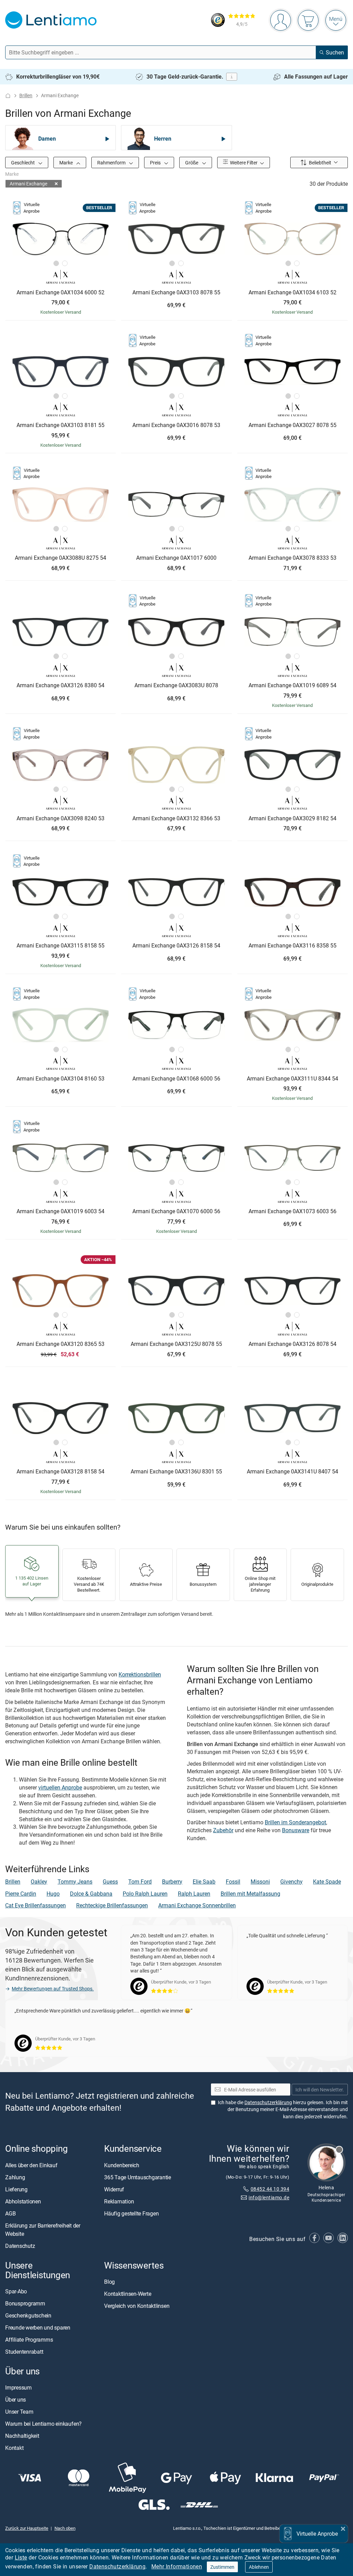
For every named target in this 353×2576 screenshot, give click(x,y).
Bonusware (296, 1830)
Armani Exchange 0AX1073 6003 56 (293, 1211)
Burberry (172, 1882)
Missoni (260, 1882)
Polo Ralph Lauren (145, 1894)
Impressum (18, 2387)
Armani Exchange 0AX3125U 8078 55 (176, 1344)
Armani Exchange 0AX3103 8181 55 (60, 425)
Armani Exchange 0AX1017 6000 (176, 558)
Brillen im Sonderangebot (295, 1822)
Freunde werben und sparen (38, 2327)
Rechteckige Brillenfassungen (112, 1905)
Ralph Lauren (194, 1894)
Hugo (53, 1894)
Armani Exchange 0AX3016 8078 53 (176, 425)
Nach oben (65, 2528)
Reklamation (119, 2201)
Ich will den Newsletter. (320, 2089)
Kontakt (14, 2448)
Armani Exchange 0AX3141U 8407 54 (293, 1472)
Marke (67, 163)
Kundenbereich (122, 2165)
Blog (109, 2281)
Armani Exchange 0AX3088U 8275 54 (60, 558)
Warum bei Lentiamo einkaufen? (43, 2424)
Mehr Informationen (177, 2566)
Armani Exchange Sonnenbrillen (197, 1905)
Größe (192, 163)
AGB (10, 2213)
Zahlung (15, 2177)
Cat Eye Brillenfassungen (36, 1905)
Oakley (39, 1882)
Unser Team (19, 2412)
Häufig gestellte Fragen (131, 2213)
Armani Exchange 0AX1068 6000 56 (176, 1079)
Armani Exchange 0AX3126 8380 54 (60, 686)
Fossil (233, 1882)
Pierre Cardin (21, 1894)
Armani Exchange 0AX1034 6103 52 (293, 293)
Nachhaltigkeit (22, 2436)
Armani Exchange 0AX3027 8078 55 (293, 425)
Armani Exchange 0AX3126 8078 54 (293, 1344)
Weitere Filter (243, 163)
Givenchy (291, 1882)
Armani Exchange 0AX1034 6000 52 (60, 293)
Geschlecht (23, 163)
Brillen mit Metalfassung (250, 1894)
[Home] (8, 96)
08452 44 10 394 (270, 2189)
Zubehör (223, 1830)
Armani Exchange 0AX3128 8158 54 (60, 1472)
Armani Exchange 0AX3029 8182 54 (293, 819)
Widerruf (114, 2189)
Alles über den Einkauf (31, 2165)
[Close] (343, 2528)
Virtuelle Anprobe (317, 2534)
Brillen (26, 95)
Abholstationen (23, 2201)
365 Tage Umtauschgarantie (138, 2177)
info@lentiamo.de (269, 2197)
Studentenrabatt (24, 2352)
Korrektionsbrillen (140, 1674)
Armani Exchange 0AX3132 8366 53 (176, 819)
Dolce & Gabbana (91, 1894)
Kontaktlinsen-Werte (128, 2293)
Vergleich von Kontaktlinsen (137, 2305)
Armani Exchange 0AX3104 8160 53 (60, 1079)
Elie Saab (204, 1882)
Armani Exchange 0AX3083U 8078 (176, 686)
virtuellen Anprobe (60, 1787)
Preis (156, 163)
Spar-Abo (16, 2291)
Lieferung (16, 2189)
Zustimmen (222, 2567)
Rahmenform (112, 163)
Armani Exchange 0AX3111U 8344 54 (293, 1079)
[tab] (56, 263)
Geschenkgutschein (28, 2315)
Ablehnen (259, 2567)
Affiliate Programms (29, 2340)
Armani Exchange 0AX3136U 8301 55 (176, 1472)
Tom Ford (140, 1882)
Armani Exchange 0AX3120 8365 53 (60, 1344)
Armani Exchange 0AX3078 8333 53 (293, 558)
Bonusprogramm (25, 2303)
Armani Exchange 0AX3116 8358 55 (293, 946)
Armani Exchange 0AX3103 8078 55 (176, 293)
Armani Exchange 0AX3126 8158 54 (176, 946)
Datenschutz (20, 2245)
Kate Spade (327, 1882)
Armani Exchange (28, 184)
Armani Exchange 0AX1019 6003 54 (60, 1211)
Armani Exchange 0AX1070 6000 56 (176, 1211)
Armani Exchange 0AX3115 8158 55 (60, 946)
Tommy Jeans (75, 1882)
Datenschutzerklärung (117, 2566)
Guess (110, 1882)
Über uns (16, 2400)
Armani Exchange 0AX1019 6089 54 (293, 686)
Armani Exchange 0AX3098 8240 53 (60, 819)
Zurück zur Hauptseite (27, 2528)
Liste (21, 2557)
